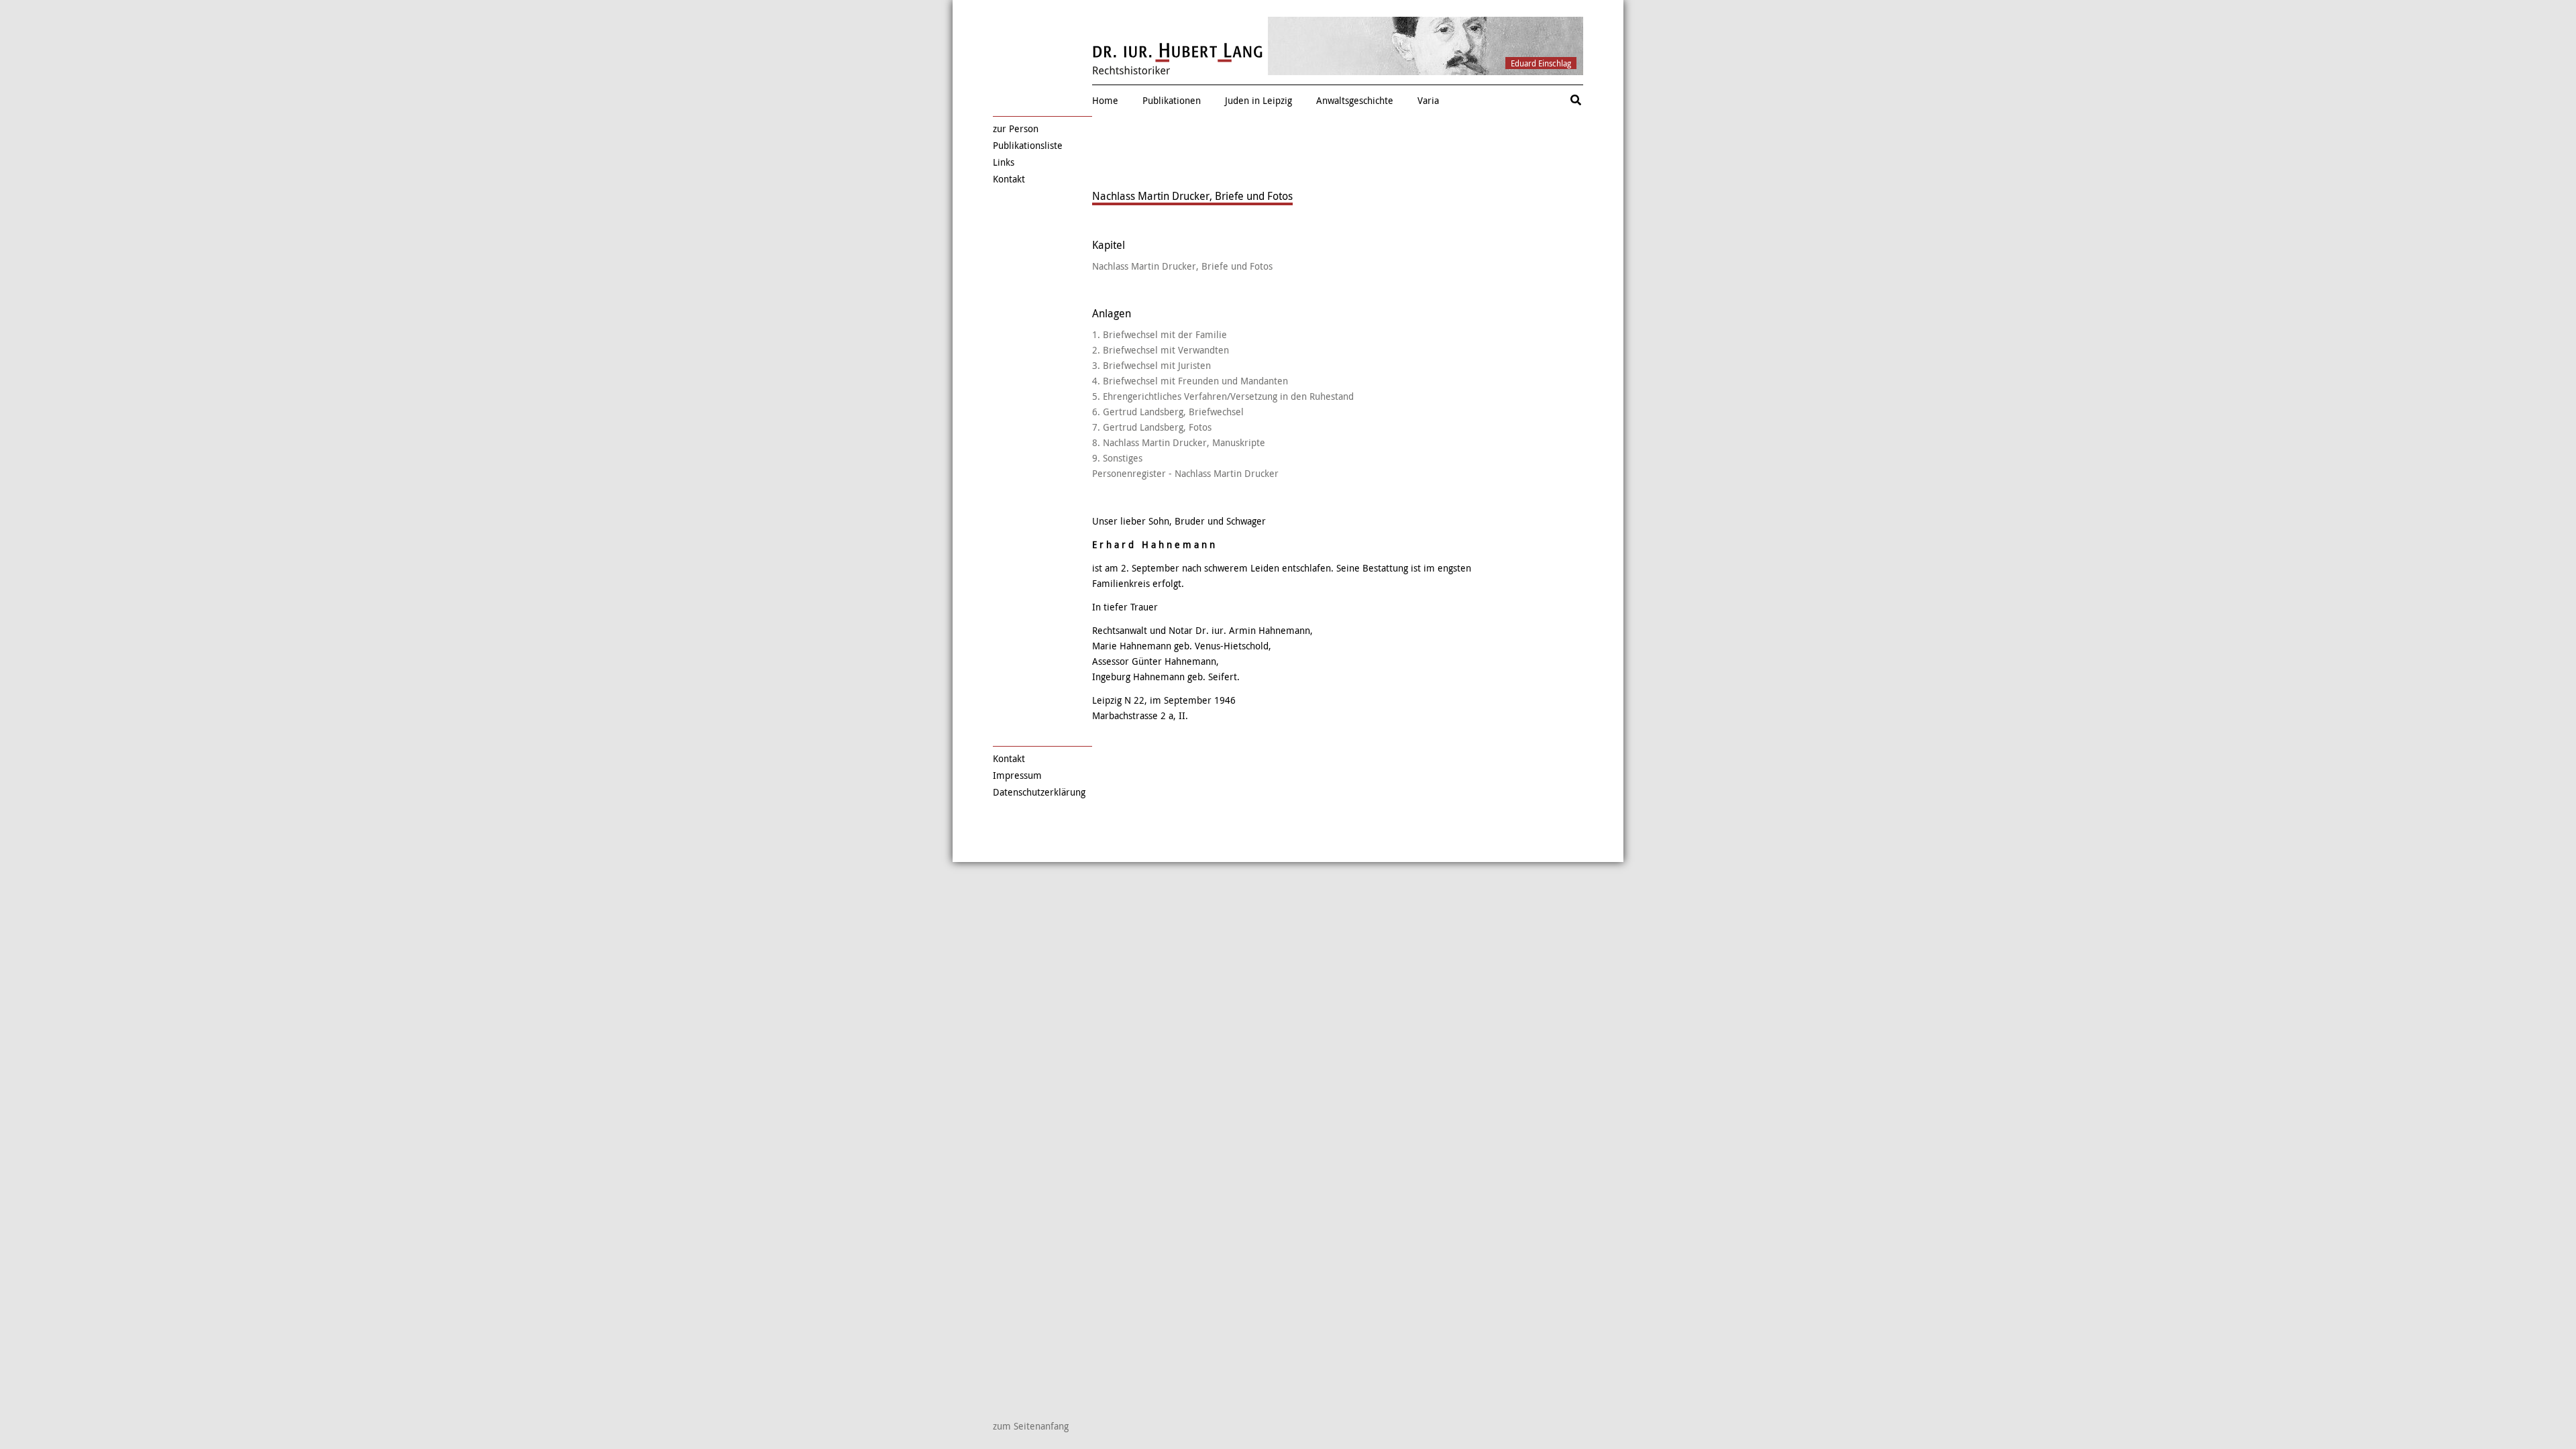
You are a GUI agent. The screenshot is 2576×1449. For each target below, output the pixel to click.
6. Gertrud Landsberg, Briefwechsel (1168, 412)
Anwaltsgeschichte (1355, 100)
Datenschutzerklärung (1039, 792)
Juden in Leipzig (1258, 100)
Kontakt (1009, 179)
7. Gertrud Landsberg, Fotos (1152, 427)
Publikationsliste (1028, 145)
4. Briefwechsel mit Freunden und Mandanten (1190, 381)
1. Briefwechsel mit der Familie (1160, 334)
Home (1105, 100)
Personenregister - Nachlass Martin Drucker (1185, 473)
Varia (1428, 100)
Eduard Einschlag (1541, 63)
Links (1004, 162)
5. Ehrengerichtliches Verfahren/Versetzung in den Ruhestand (1223, 396)
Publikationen (1172, 100)
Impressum (1017, 775)
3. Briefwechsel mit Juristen (1151, 365)
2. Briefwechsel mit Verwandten (1161, 350)
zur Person (1016, 128)
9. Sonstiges (1117, 458)
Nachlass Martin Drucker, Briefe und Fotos (1182, 266)
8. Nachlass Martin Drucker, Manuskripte (1179, 442)
